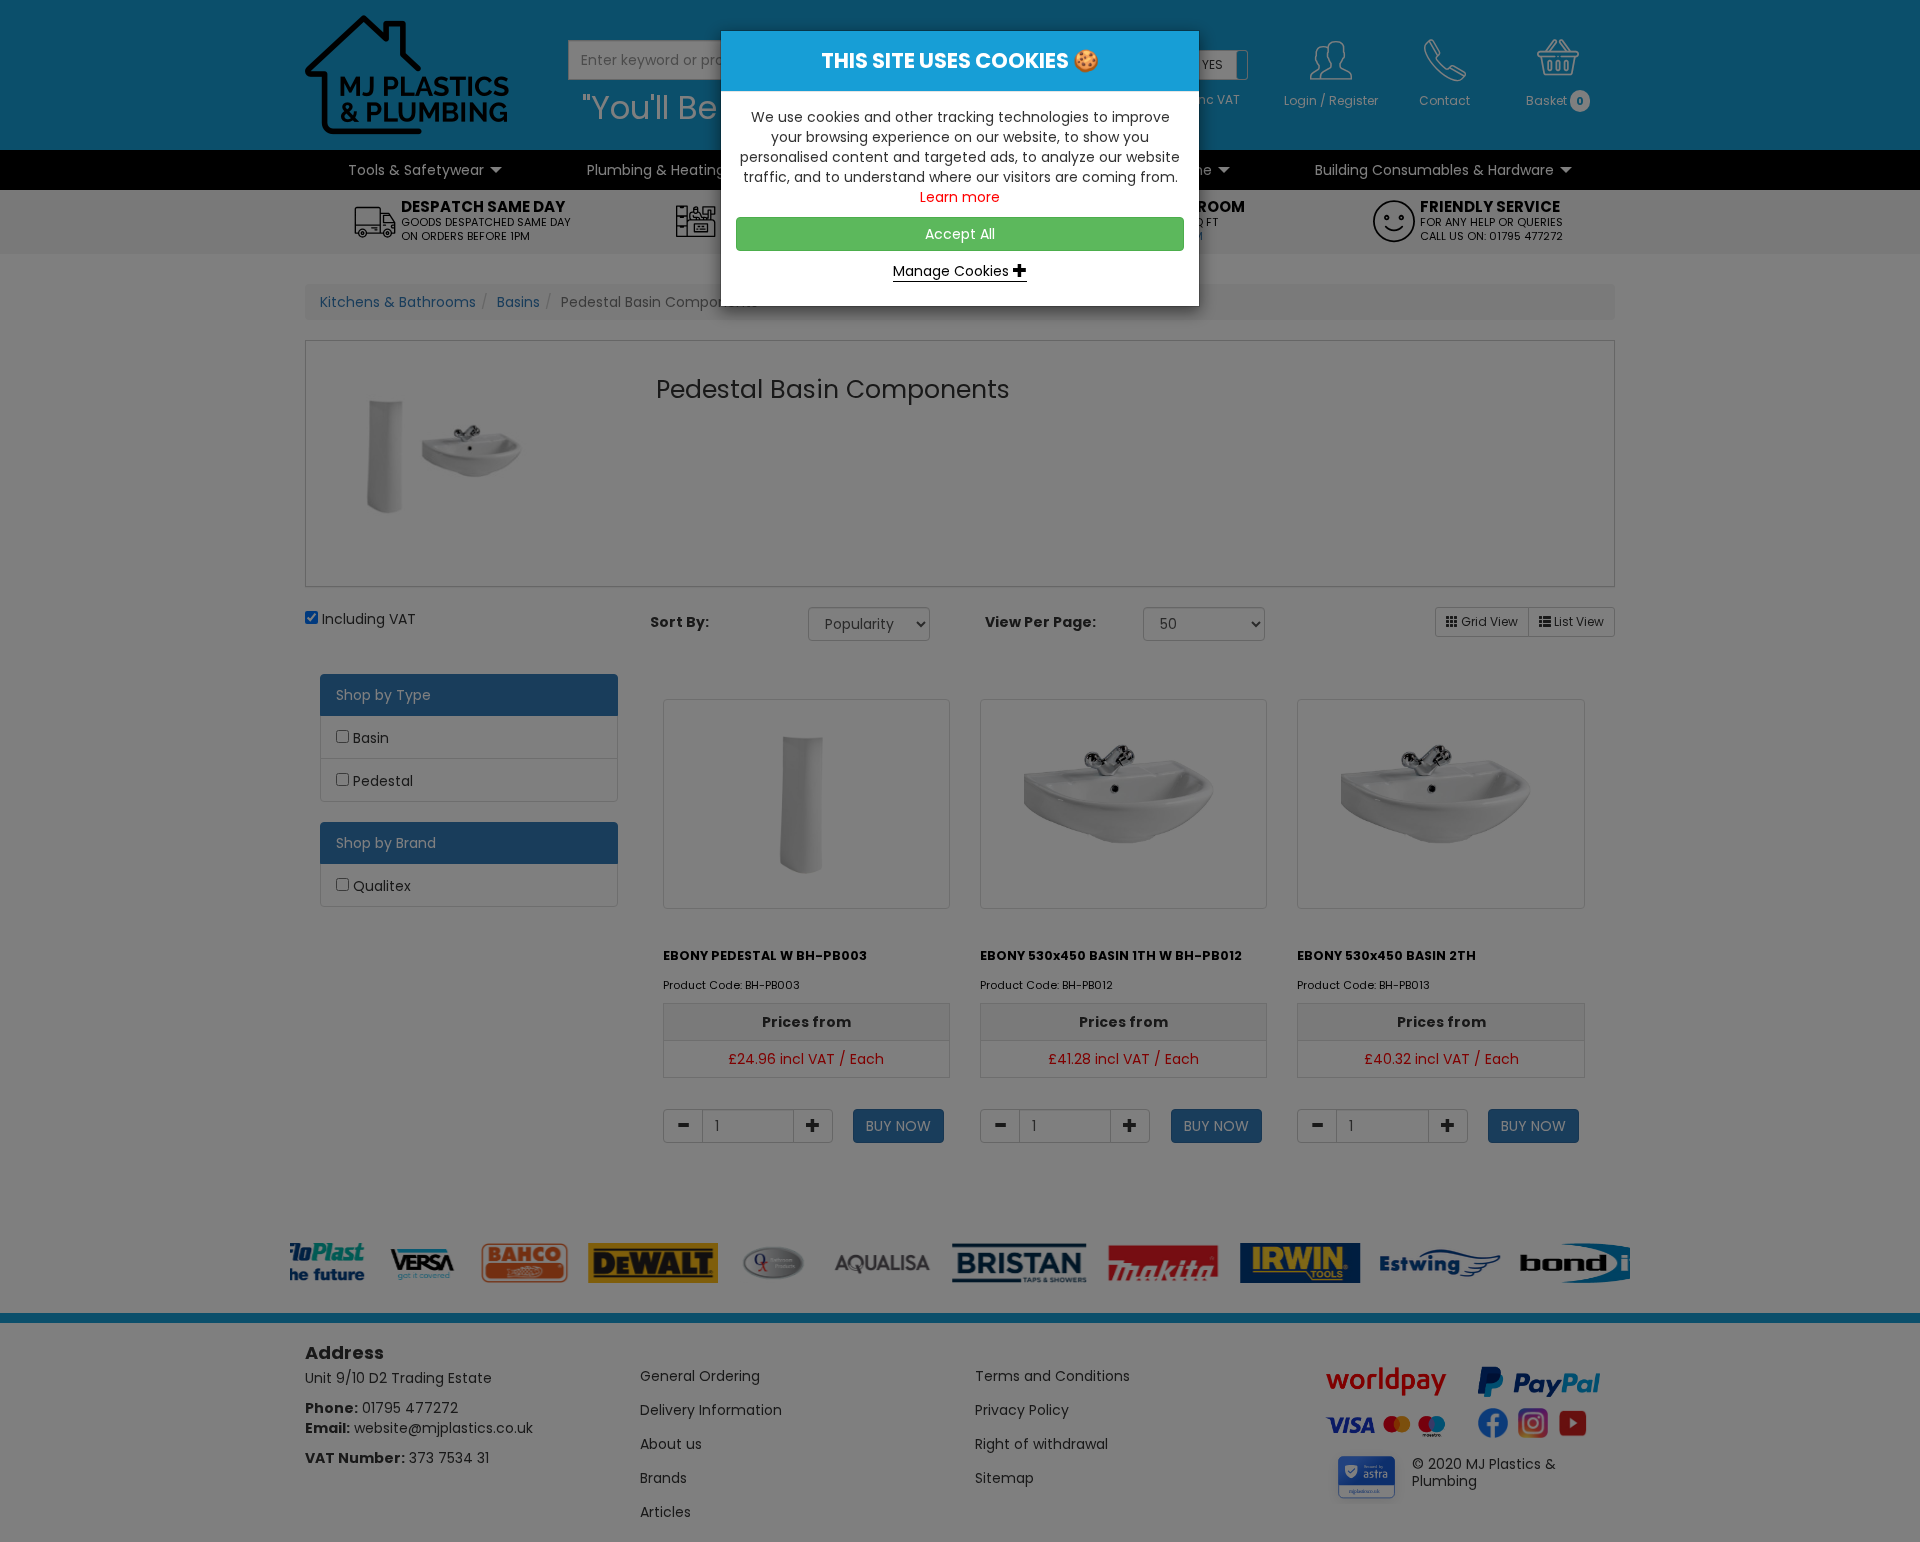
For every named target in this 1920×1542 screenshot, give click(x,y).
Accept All (960, 234)
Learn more (960, 197)
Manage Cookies (953, 271)
